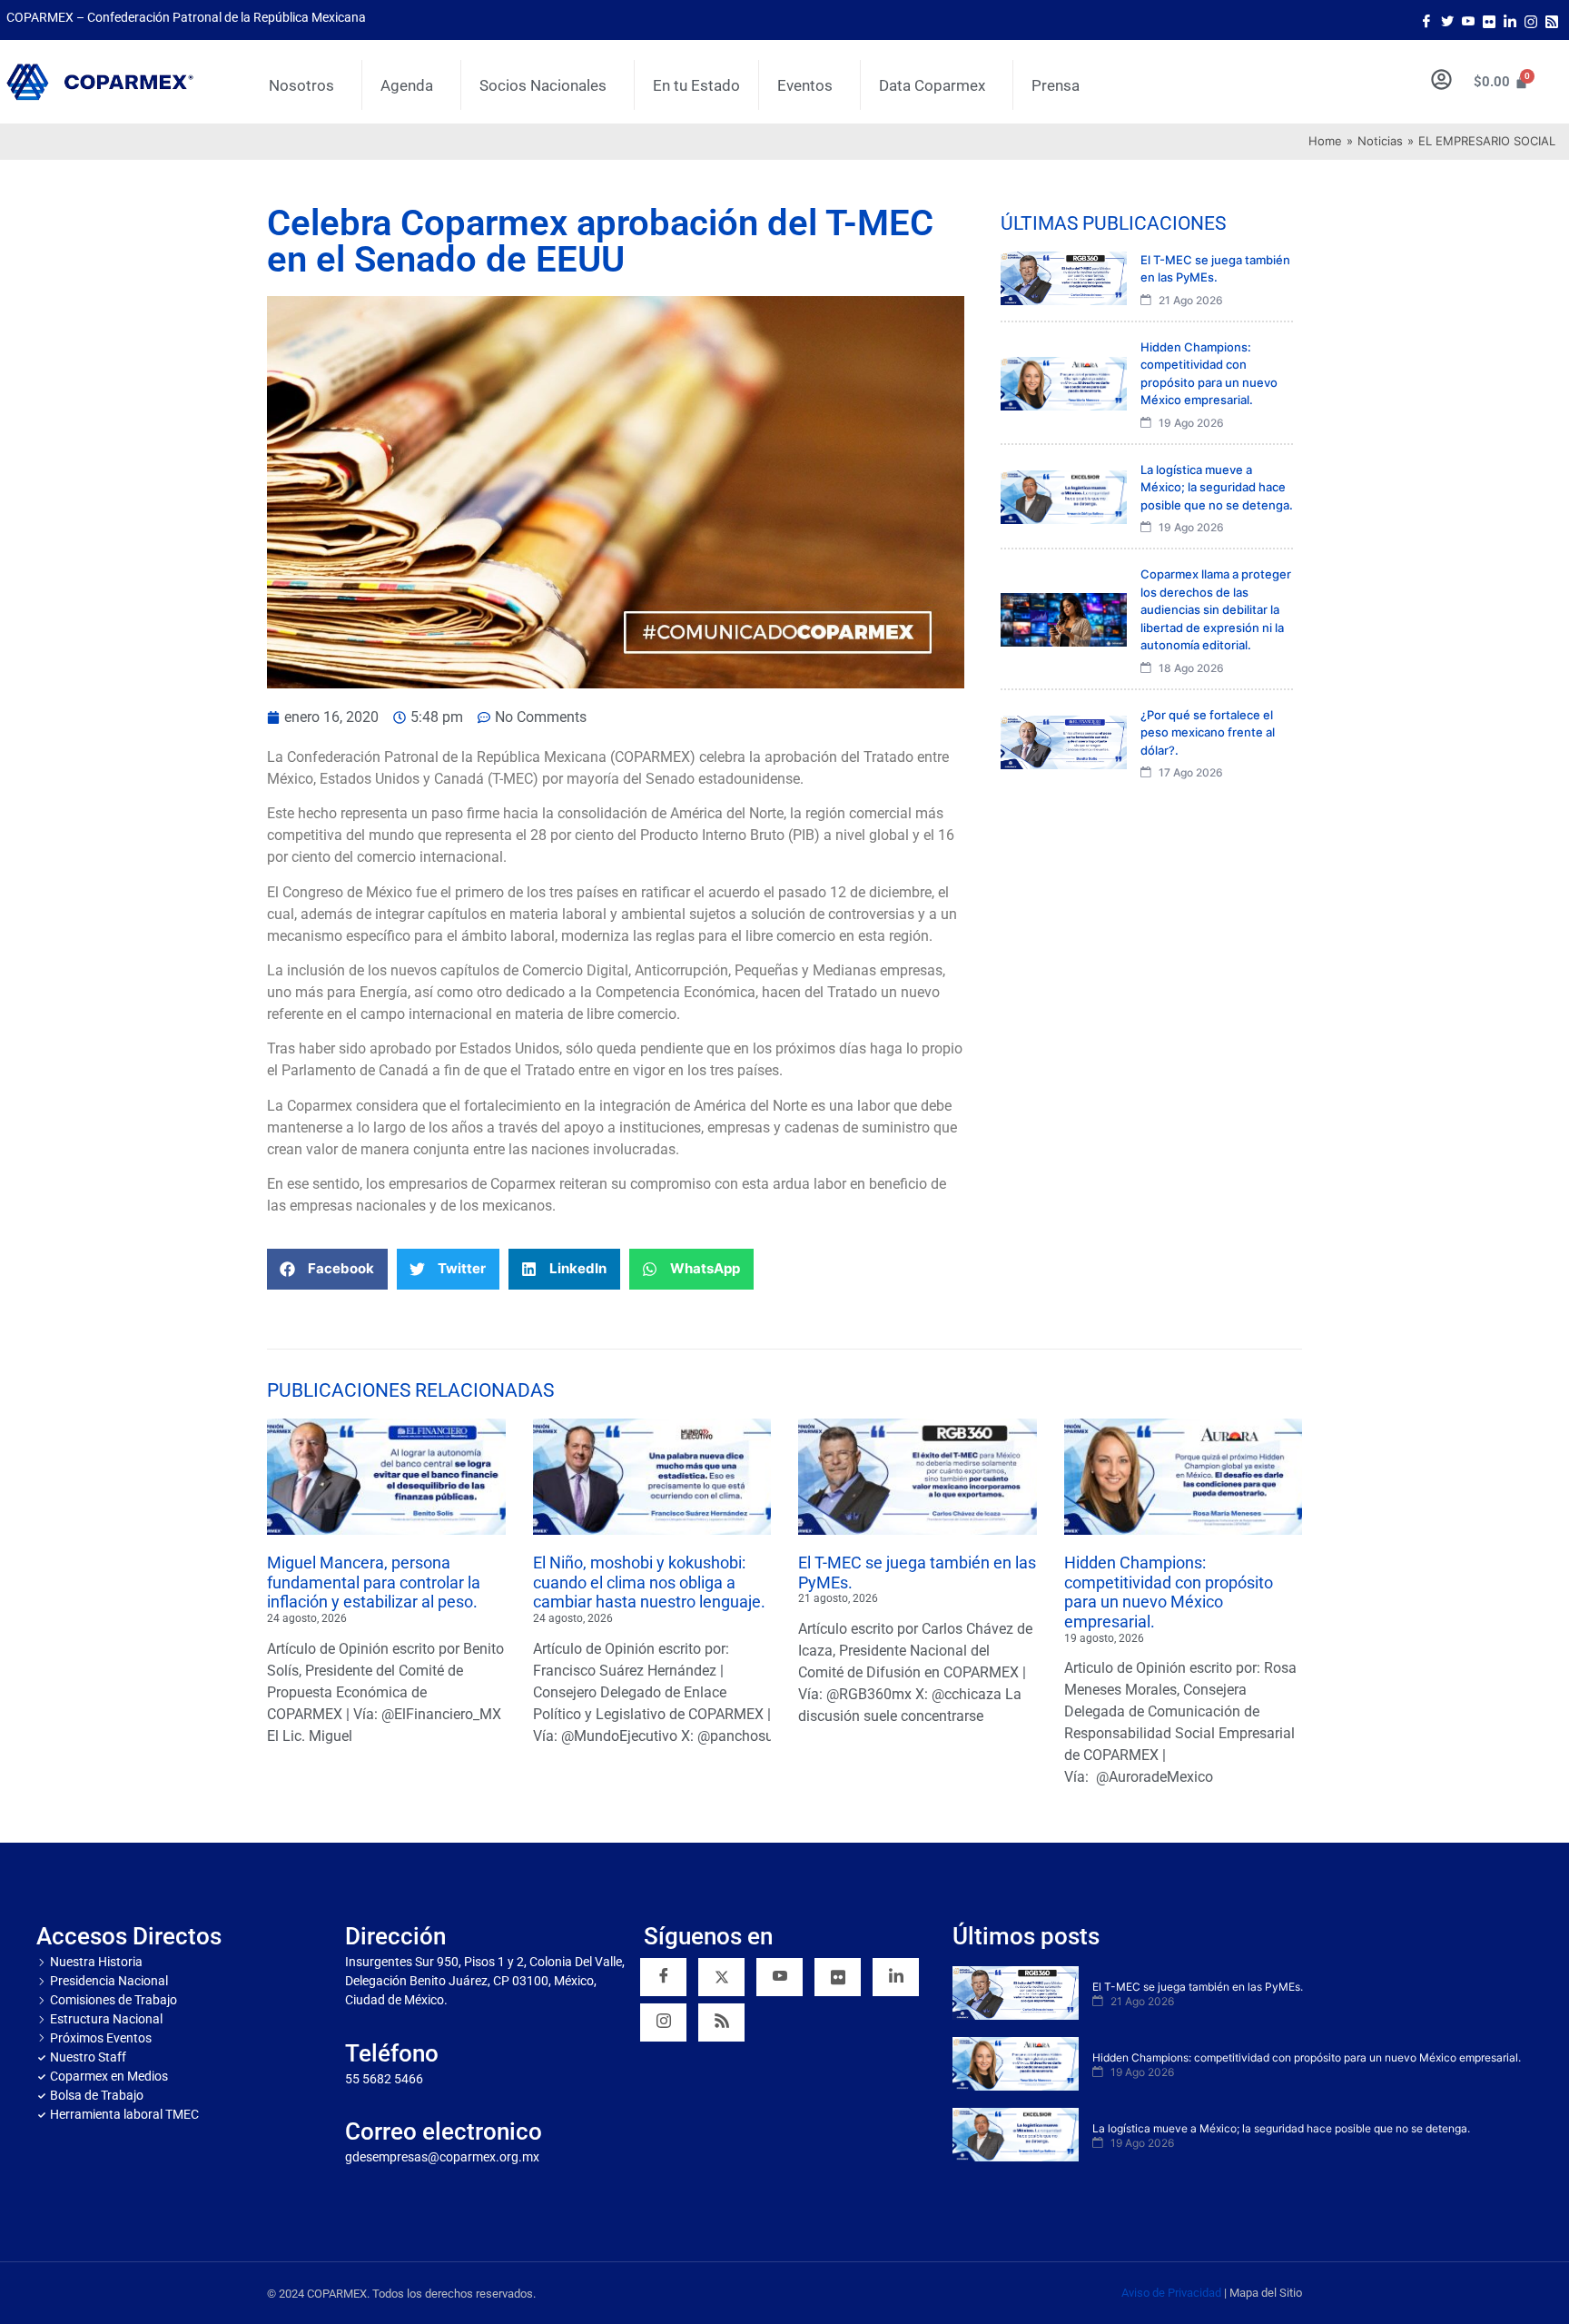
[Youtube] (1468, 20)
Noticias (1380, 141)
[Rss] (1552, 20)
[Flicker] (1489, 20)
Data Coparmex (932, 85)
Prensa (1056, 85)
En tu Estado (696, 85)
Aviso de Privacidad (1171, 2293)
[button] (327, 1269)
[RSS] (721, 2022)
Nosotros (301, 85)
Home (1325, 141)
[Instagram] (1531, 20)
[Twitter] (1447, 20)
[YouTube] (780, 1977)
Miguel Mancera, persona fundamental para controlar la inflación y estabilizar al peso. (374, 1582)
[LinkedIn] (1510, 20)
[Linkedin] (896, 1977)
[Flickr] (838, 1977)
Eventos (805, 85)
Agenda (407, 85)
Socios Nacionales (543, 85)
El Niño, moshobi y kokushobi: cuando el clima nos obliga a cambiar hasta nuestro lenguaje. (649, 1582)
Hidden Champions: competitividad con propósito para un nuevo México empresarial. (1169, 1592)
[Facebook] (1426, 20)
